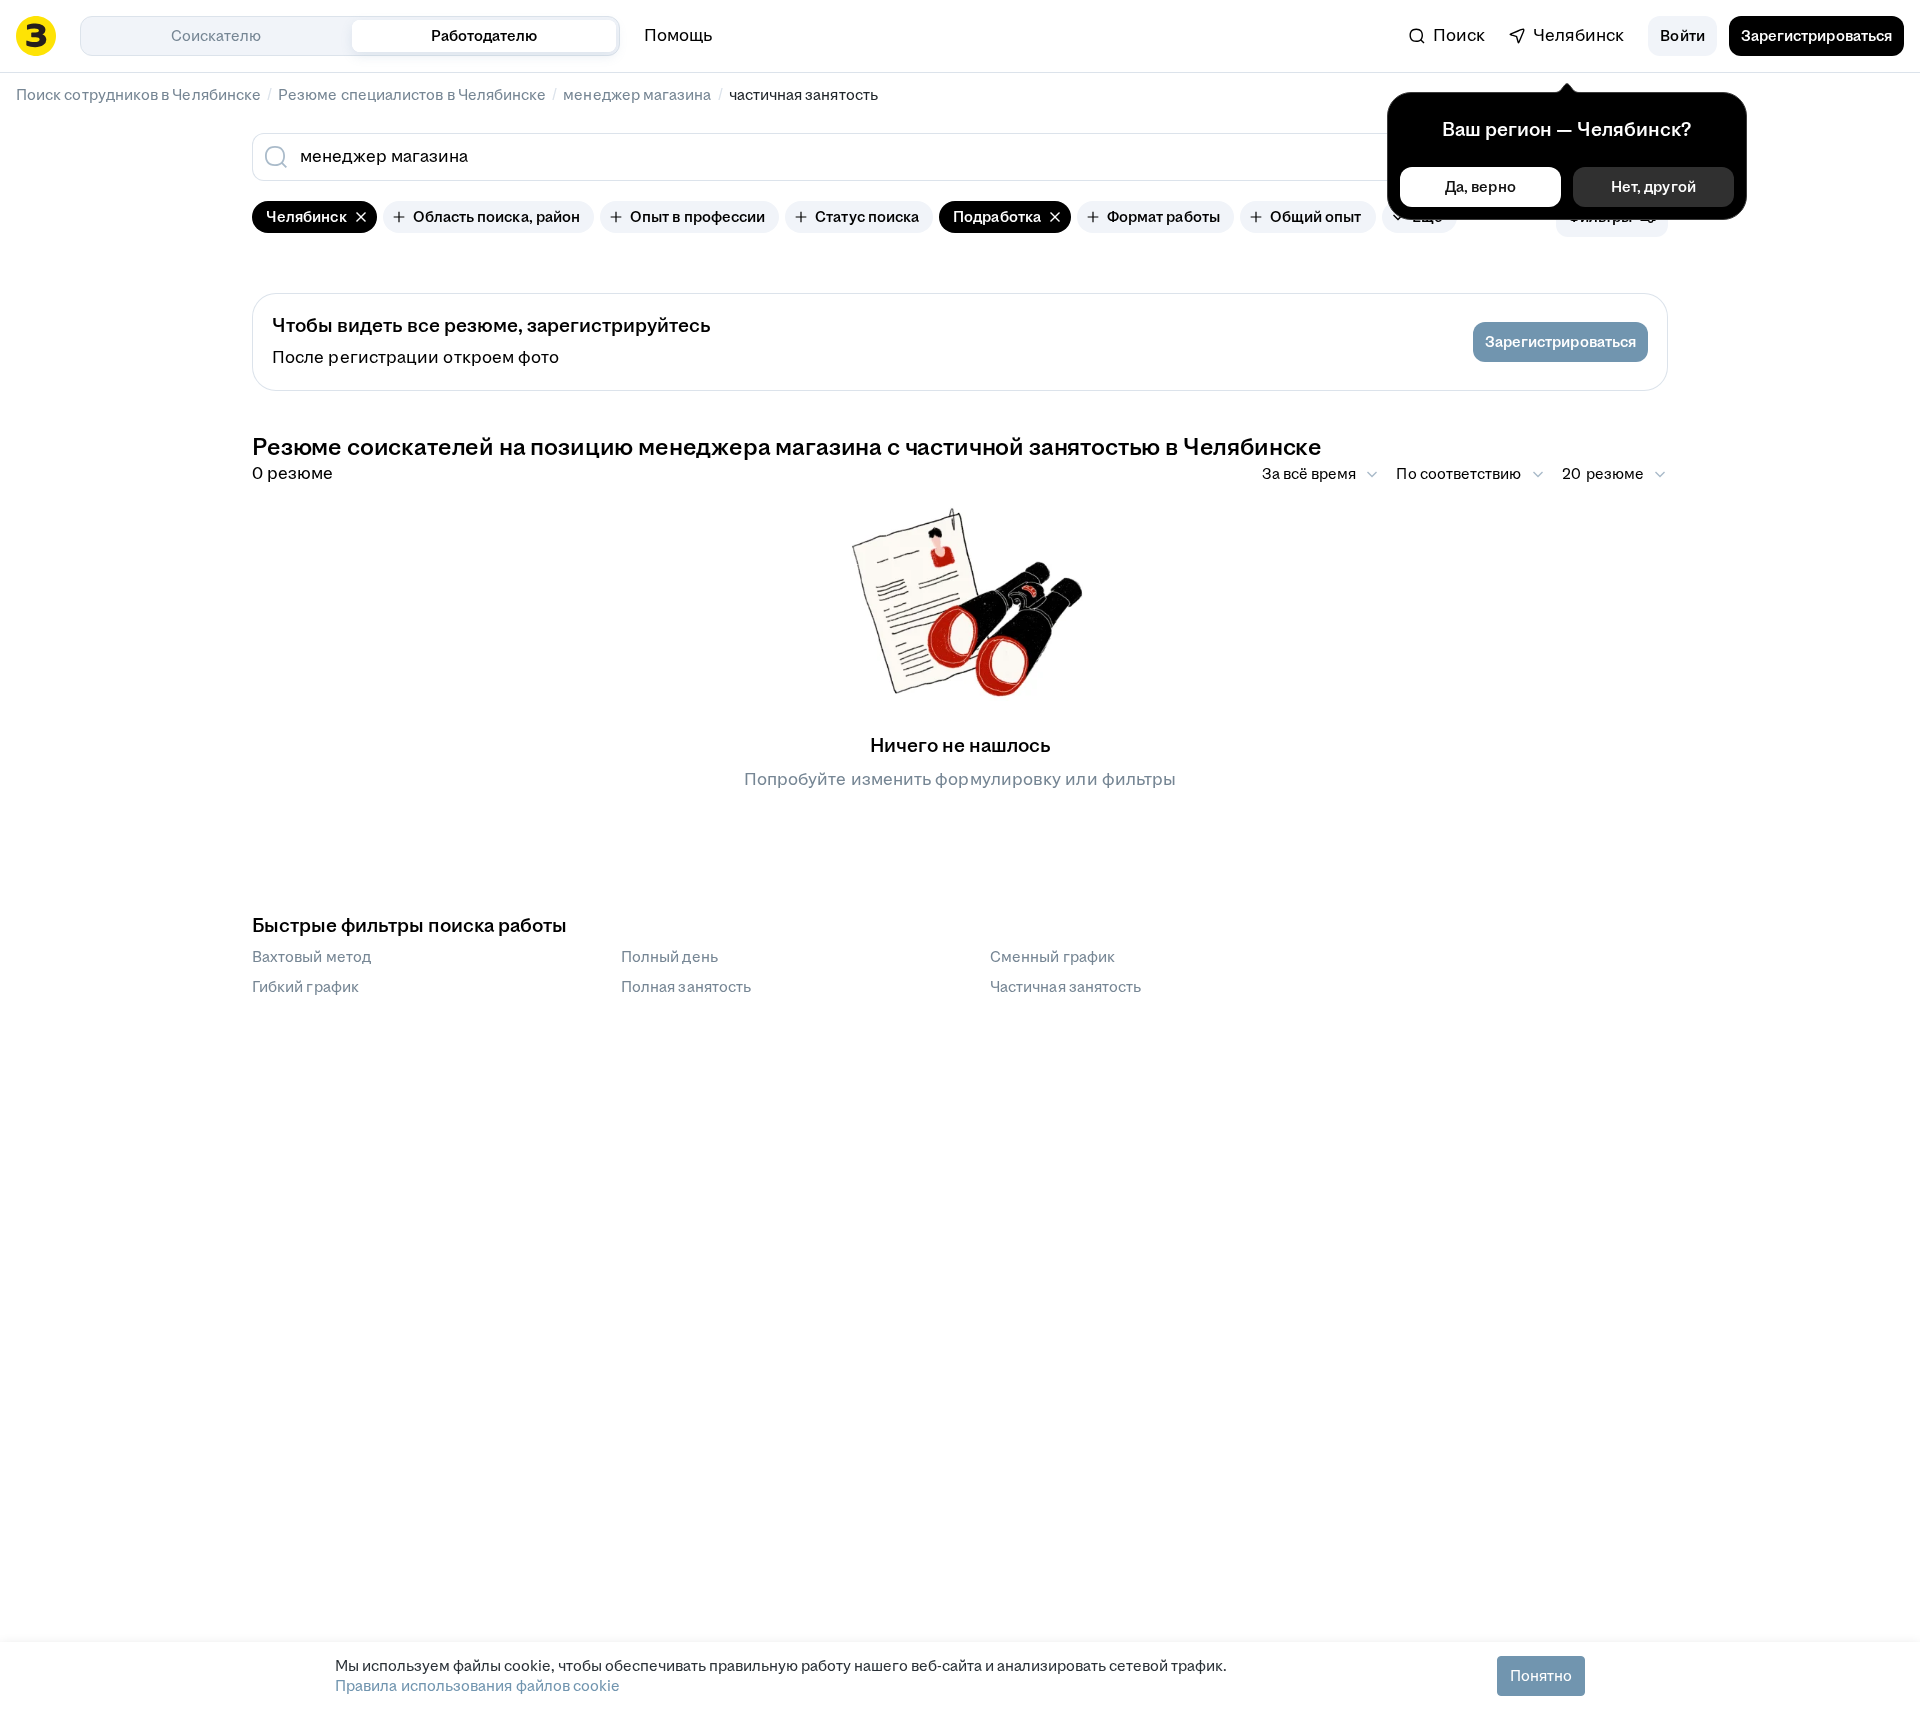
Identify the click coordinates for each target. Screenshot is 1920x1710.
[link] (1447, 36)
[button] (1682, 36)
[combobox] (818, 157)
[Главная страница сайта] (36, 36)
